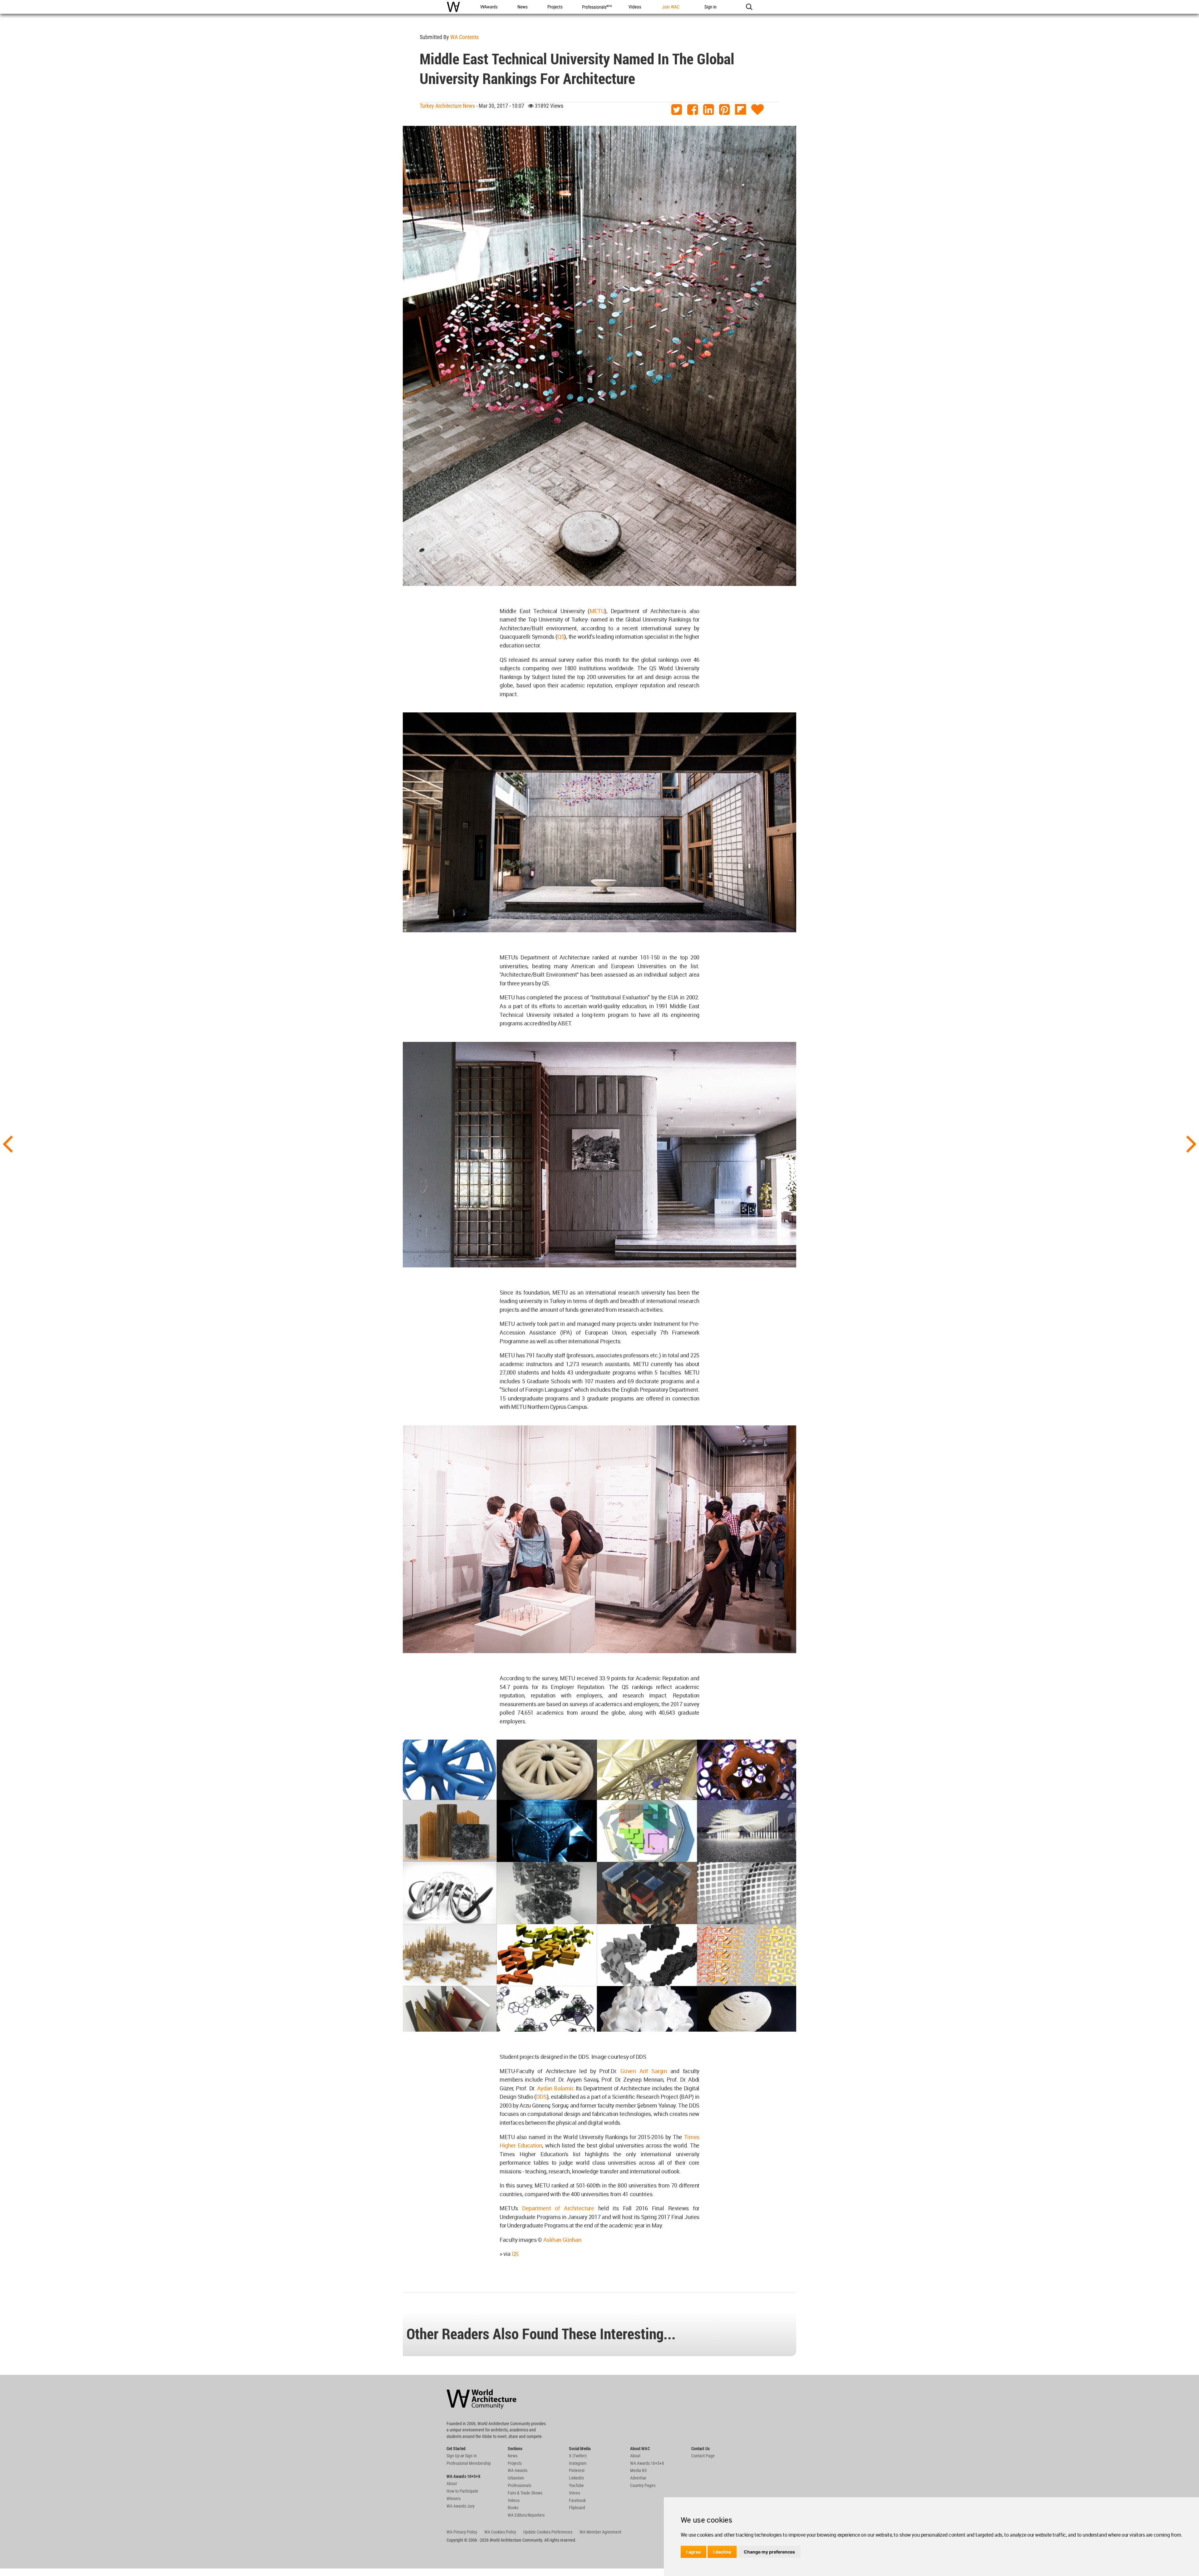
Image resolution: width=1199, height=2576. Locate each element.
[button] (749, 7)
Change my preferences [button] (769, 2552)
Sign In (471, 2456)
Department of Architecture (558, 2208)
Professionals (519, 2485)
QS (561, 637)
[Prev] (7, 1143)
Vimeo (575, 2493)
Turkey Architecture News (447, 106)
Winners (454, 2499)
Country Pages (643, 2485)
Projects (515, 2463)
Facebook (577, 2500)
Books (513, 2508)
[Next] (1192, 1143)
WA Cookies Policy (500, 2532)
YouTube (576, 2485)
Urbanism (516, 2478)
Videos (514, 2500)
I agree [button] (693, 2552)
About (452, 2484)
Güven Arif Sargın (644, 2071)
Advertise (638, 2478)
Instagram (578, 2463)
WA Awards (518, 2470)
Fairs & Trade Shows (525, 2493)
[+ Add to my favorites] (757, 110)
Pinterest (577, 2470)
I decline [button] (722, 2552)
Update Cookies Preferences (548, 2532)
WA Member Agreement (600, 2532)
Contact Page (703, 2456)
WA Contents (464, 37)
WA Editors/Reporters (526, 2515)
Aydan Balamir (555, 2088)
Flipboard (577, 2508)
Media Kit (638, 2470)
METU (597, 611)
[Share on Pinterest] (724, 110)
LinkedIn (576, 2478)
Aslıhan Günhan (562, 2240)
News (513, 2456)
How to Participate (462, 2491)
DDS (541, 2097)
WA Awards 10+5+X (647, 2463)
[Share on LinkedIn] (708, 110)
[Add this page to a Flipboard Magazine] (740, 110)
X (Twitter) (578, 2456)
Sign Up (453, 2456)
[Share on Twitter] (677, 110)
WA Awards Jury (461, 2506)
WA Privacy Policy (462, 2532)
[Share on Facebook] (693, 110)
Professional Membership (469, 2463)
